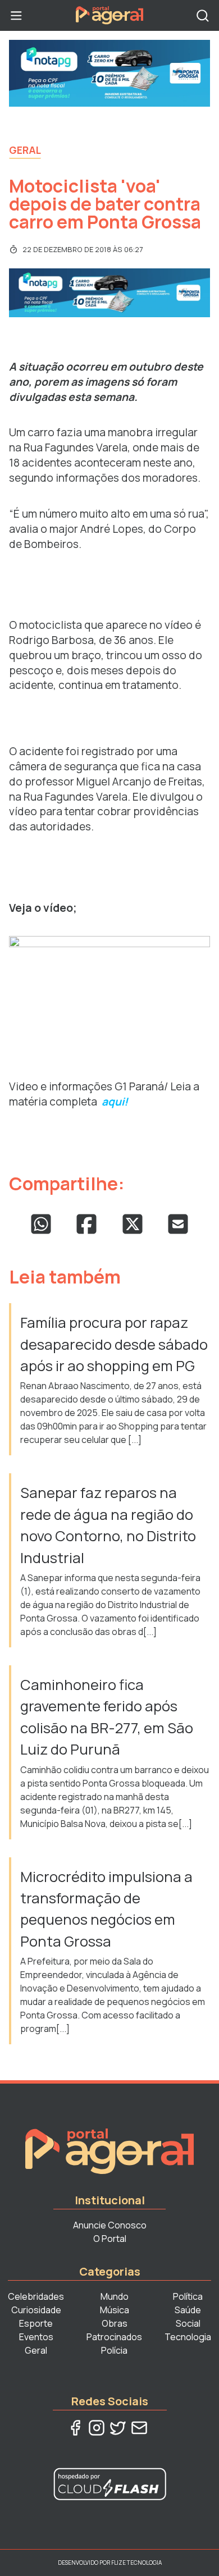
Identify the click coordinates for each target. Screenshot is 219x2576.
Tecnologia (188, 2337)
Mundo (115, 2296)
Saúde (188, 2310)
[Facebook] (75, 2428)
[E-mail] (139, 2428)
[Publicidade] (109, 73)
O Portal (110, 2239)
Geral (25, 150)
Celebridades (36, 2296)
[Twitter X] (118, 2428)
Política (188, 2296)
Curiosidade (36, 2310)
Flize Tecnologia (136, 2563)
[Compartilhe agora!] (41, 1224)
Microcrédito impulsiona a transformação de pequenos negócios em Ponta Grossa (106, 1909)
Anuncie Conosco (110, 2225)
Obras (115, 2323)
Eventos (36, 2337)
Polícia (114, 2350)
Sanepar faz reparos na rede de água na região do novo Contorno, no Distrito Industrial (108, 1525)
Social (188, 2323)
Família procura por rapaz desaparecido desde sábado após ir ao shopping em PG (114, 1344)
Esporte (36, 2323)
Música (115, 2310)
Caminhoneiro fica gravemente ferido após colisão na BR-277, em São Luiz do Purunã (107, 1717)
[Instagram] (97, 2428)
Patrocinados (114, 2337)
